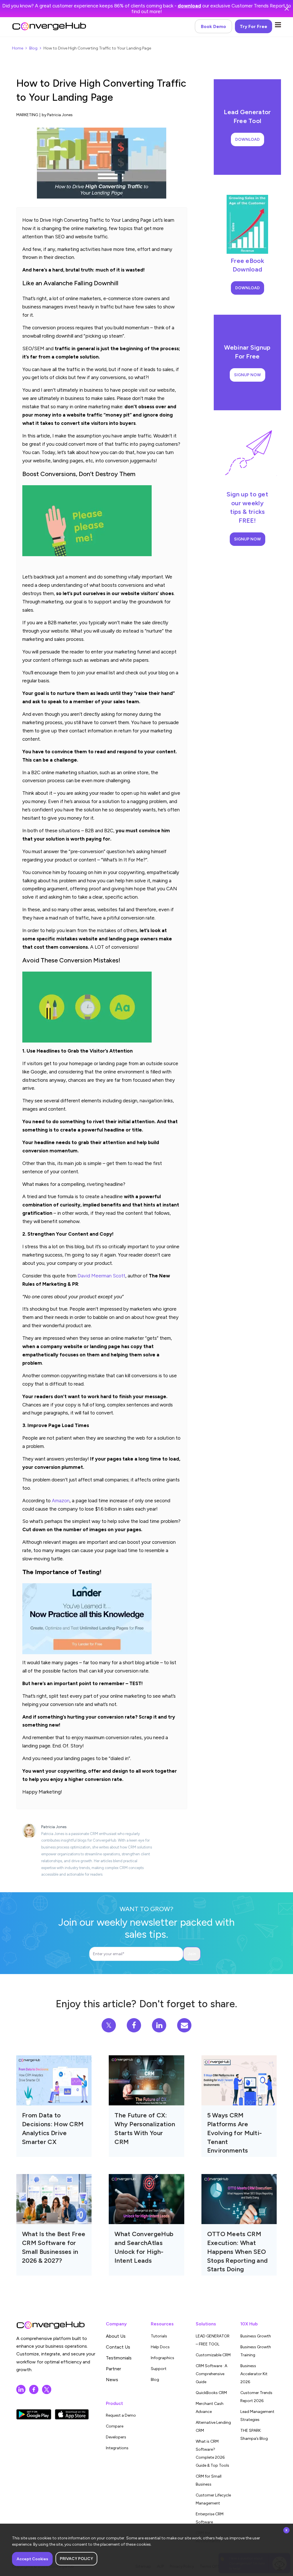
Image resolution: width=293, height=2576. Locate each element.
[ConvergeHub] (49, 26)
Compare (115, 2426)
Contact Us (118, 2347)
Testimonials (119, 2358)
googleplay (34, 2414)
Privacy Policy (76, 2559)
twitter (47, 2389)
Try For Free (254, 26)
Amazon (61, 1501)
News (112, 2380)
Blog (33, 48)
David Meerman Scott (101, 1276)
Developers (116, 2437)
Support (159, 2369)
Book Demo (213, 26)
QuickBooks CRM (211, 2393)
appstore (72, 2414)
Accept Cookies (32, 2559)
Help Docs (160, 2347)
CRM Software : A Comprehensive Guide (211, 2374)
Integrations (117, 2448)
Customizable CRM (213, 2355)
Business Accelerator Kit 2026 (254, 2374)
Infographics (163, 2358)
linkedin (21, 2389)
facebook (34, 2389)
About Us (116, 2336)
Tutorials (159, 2336)
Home (18, 48)
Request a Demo (121, 2415)
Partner (113, 2369)
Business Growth (256, 2336)
